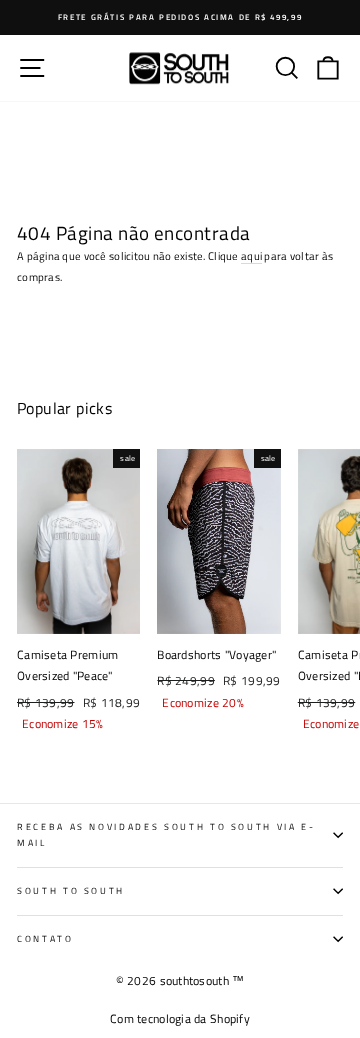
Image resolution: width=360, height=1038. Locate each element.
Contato (45, 938)
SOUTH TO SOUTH (71, 890)
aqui (251, 255)
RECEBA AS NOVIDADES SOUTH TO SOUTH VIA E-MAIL (166, 835)
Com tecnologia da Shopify (180, 1018)
